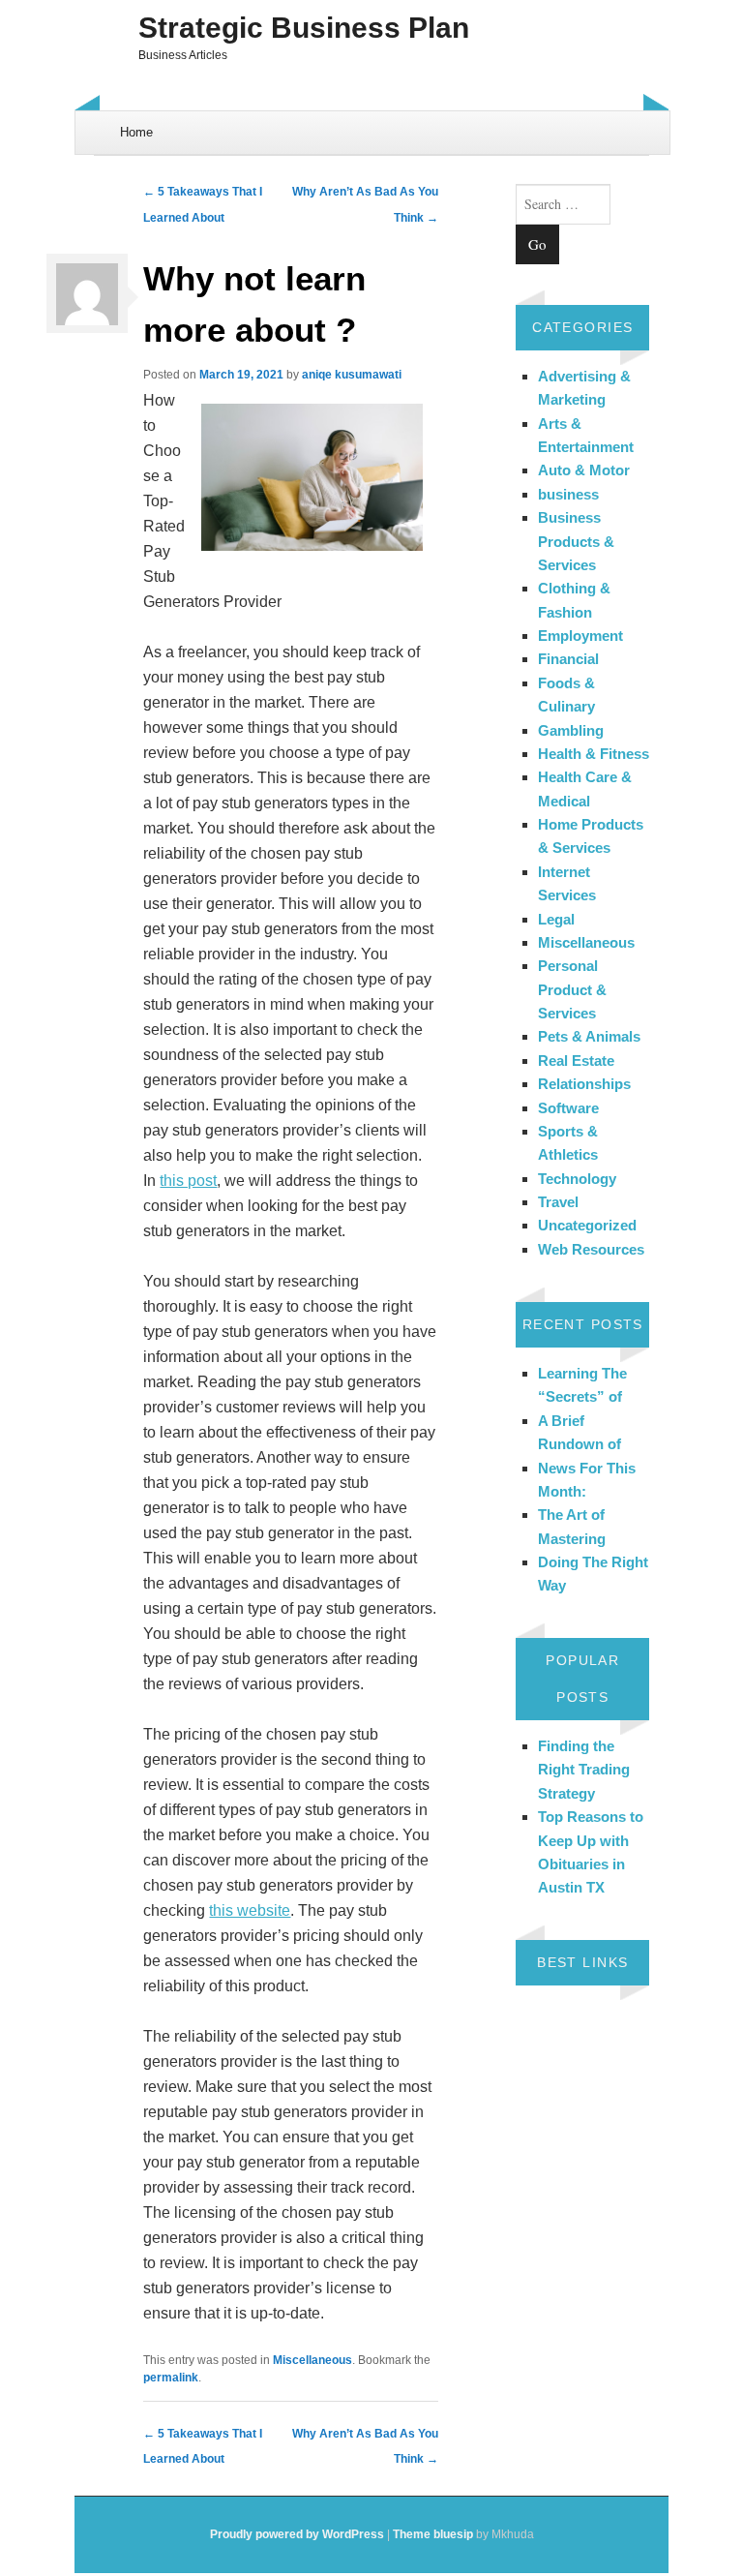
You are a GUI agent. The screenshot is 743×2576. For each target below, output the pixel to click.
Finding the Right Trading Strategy (584, 1770)
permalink (171, 2378)
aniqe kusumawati (352, 375)
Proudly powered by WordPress (297, 2534)
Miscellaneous (312, 2360)
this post (188, 1181)
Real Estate (576, 1061)
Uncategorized (587, 1225)
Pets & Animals (589, 1036)
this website (250, 1910)
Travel (558, 1202)
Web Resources (591, 1249)
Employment (580, 636)
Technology (577, 1179)
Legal (556, 919)
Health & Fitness (594, 754)
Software (568, 1108)
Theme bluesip (433, 2534)
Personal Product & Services (572, 989)
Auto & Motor (584, 470)
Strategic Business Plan (304, 28)
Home (136, 132)
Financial (568, 659)
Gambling (571, 730)
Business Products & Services (576, 541)
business (568, 494)
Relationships (584, 1084)
